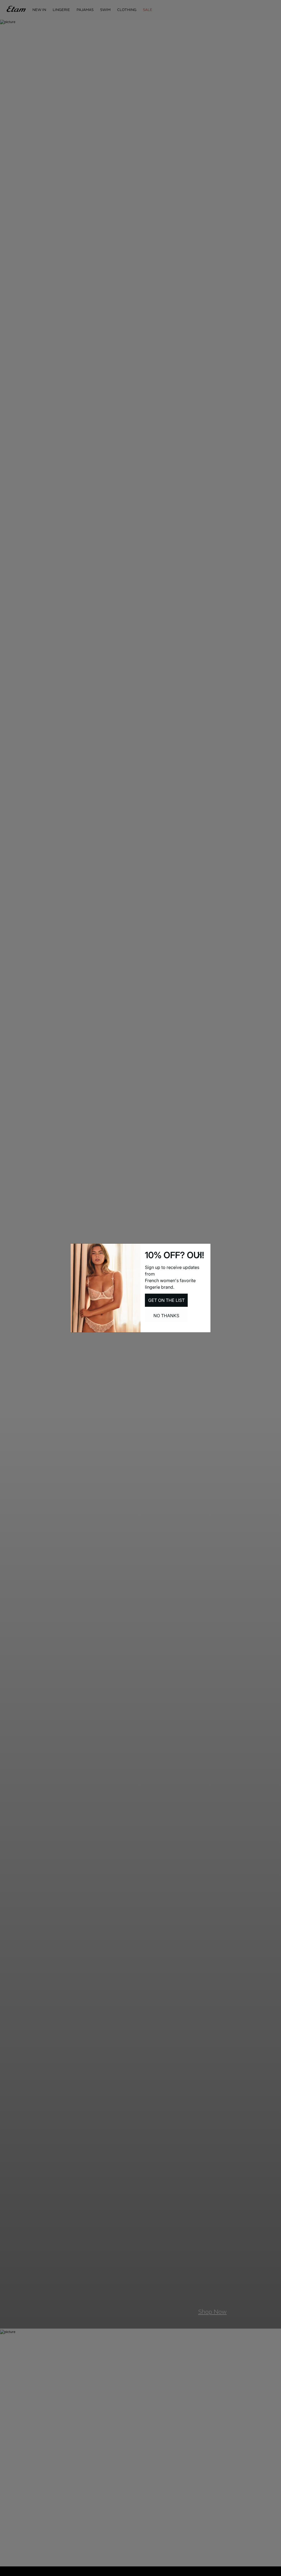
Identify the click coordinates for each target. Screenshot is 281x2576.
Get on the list (166, 1300)
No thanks (166, 1316)
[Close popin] (199, 1255)
